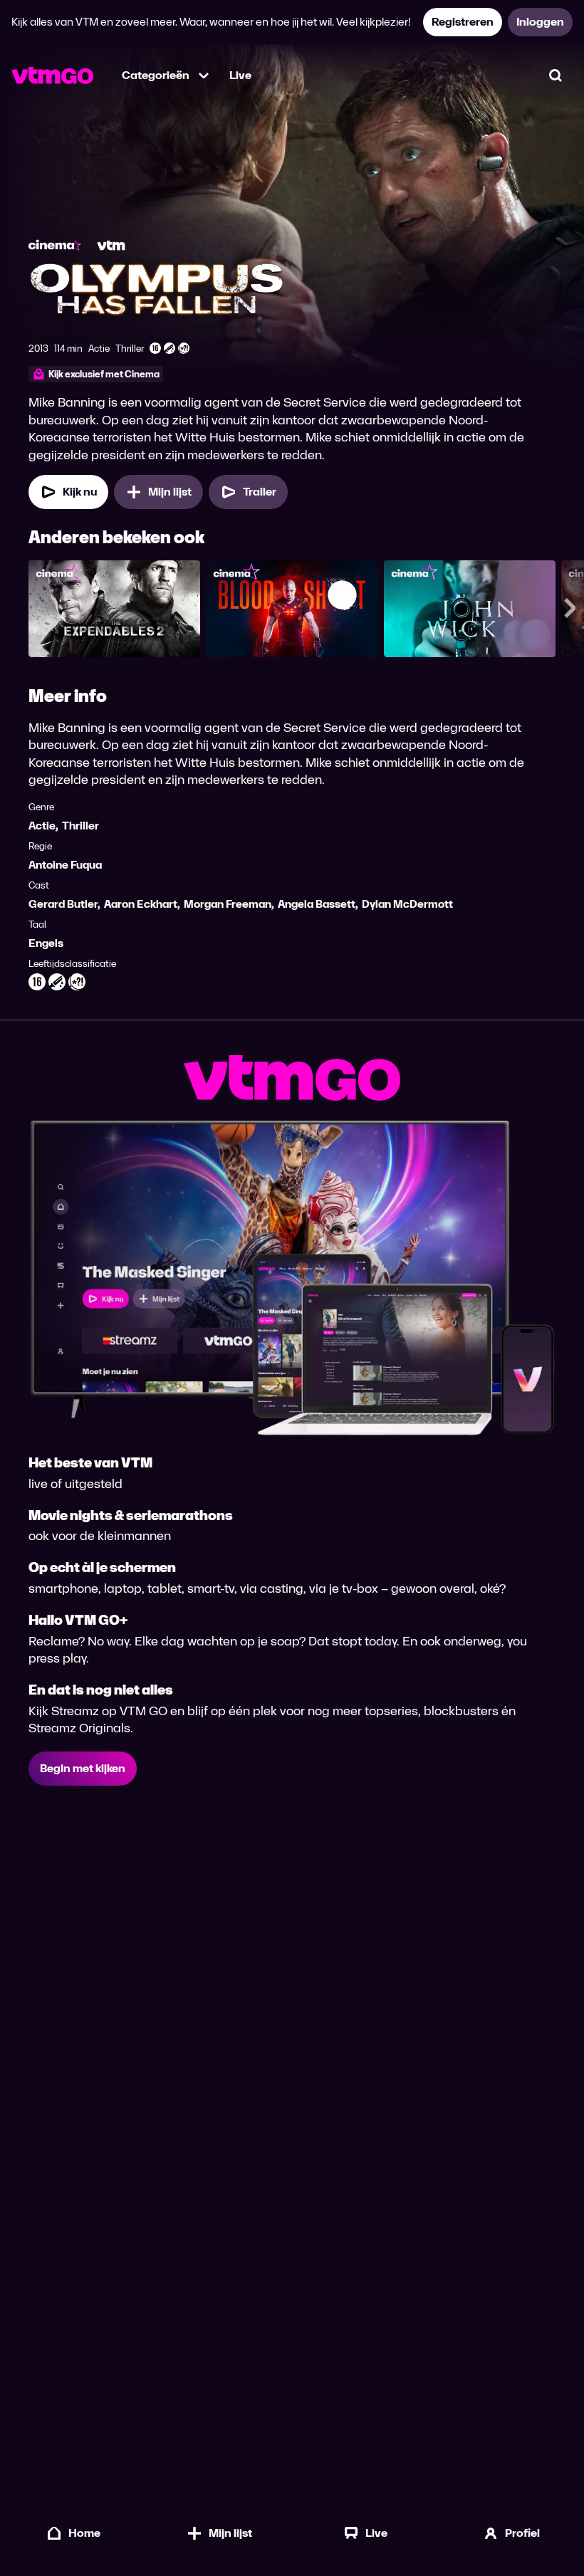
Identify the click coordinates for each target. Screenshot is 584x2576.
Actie (42, 826)
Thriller (80, 826)
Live (240, 75)
